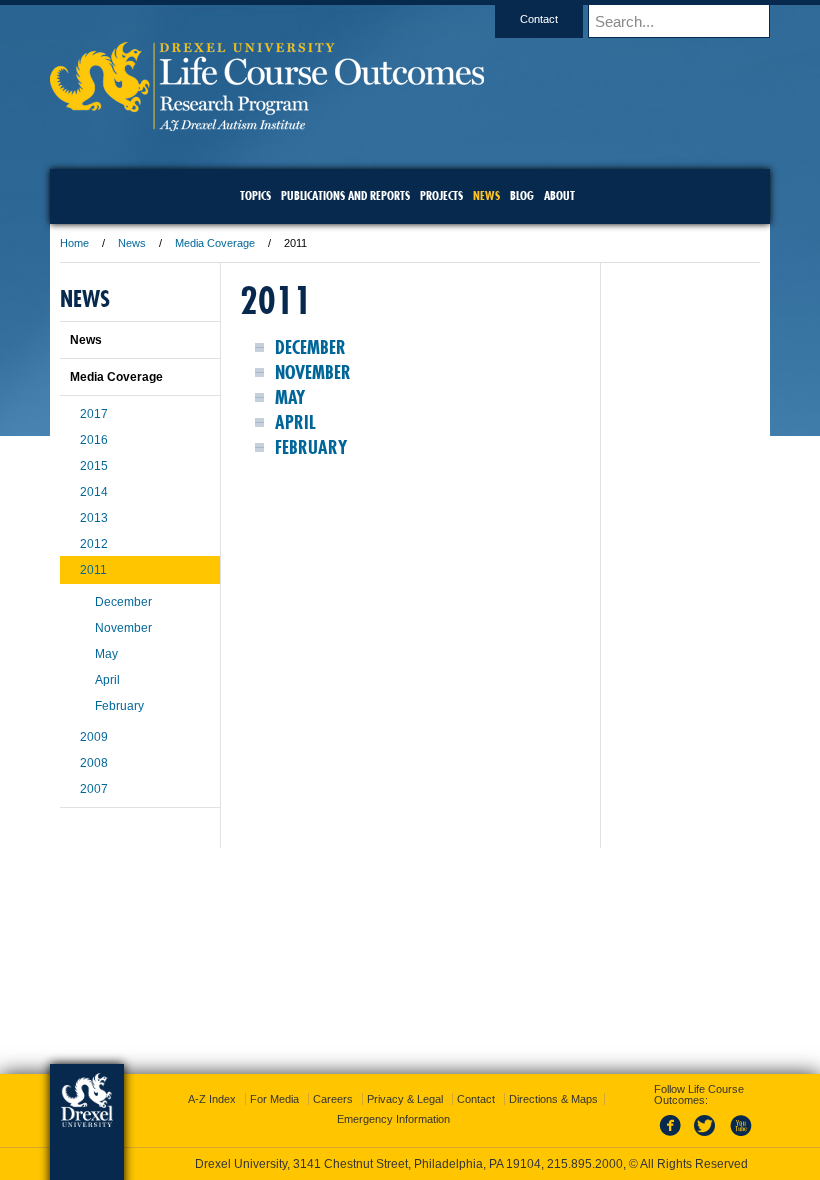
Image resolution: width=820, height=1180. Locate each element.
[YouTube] (740, 1137)
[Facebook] (674, 1137)
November (313, 372)
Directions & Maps (553, 1099)
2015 (94, 466)
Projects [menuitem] (441, 195)
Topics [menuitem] (255, 195)
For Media (274, 1099)
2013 (94, 518)
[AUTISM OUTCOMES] (267, 124)
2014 (94, 492)
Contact (539, 19)
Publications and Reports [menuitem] (345, 195)
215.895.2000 (585, 1164)
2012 (94, 544)
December (310, 347)
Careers (333, 1099)
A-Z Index (212, 1099)
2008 (94, 763)
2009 (94, 737)
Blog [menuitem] (522, 195)
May (290, 397)
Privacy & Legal (405, 1099)
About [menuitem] (559, 195)
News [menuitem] (486, 195)
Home (74, 243)
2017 (94, 414)
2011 (93, 570)
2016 (94, 440)
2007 (94, 789)
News (132, 243)
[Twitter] (707, 1137)
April (295, 422)
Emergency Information (393, 1119)
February (311, 447)
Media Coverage (215, 243)
